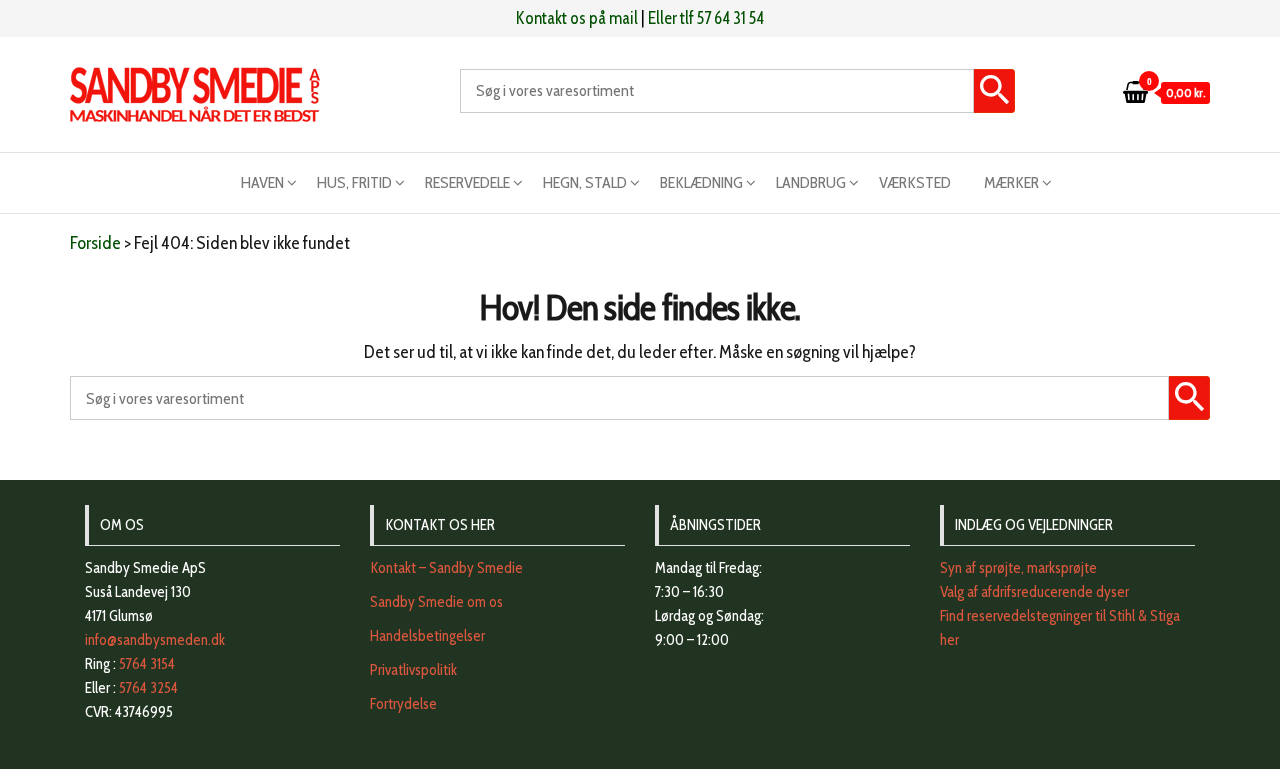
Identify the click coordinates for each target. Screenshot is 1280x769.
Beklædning (701, 182)
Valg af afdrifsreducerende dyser (1034, 592)
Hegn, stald (585, 182)
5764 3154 (147, 664)
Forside (95, 243)
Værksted (915, 182)
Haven (262, 182)
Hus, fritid (354, 182)
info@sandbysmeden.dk (155, 640)
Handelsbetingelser (427, 636)
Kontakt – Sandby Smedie (446, 568)
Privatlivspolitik (413, 670)
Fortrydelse (403, 704)
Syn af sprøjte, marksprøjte (1018, 568)
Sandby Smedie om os (436, 602)
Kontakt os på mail (577, 18)
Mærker (1011, 182)
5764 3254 (148, 688)
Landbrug (811, 182)
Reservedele (467, 182)
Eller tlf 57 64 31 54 (706, 18)
